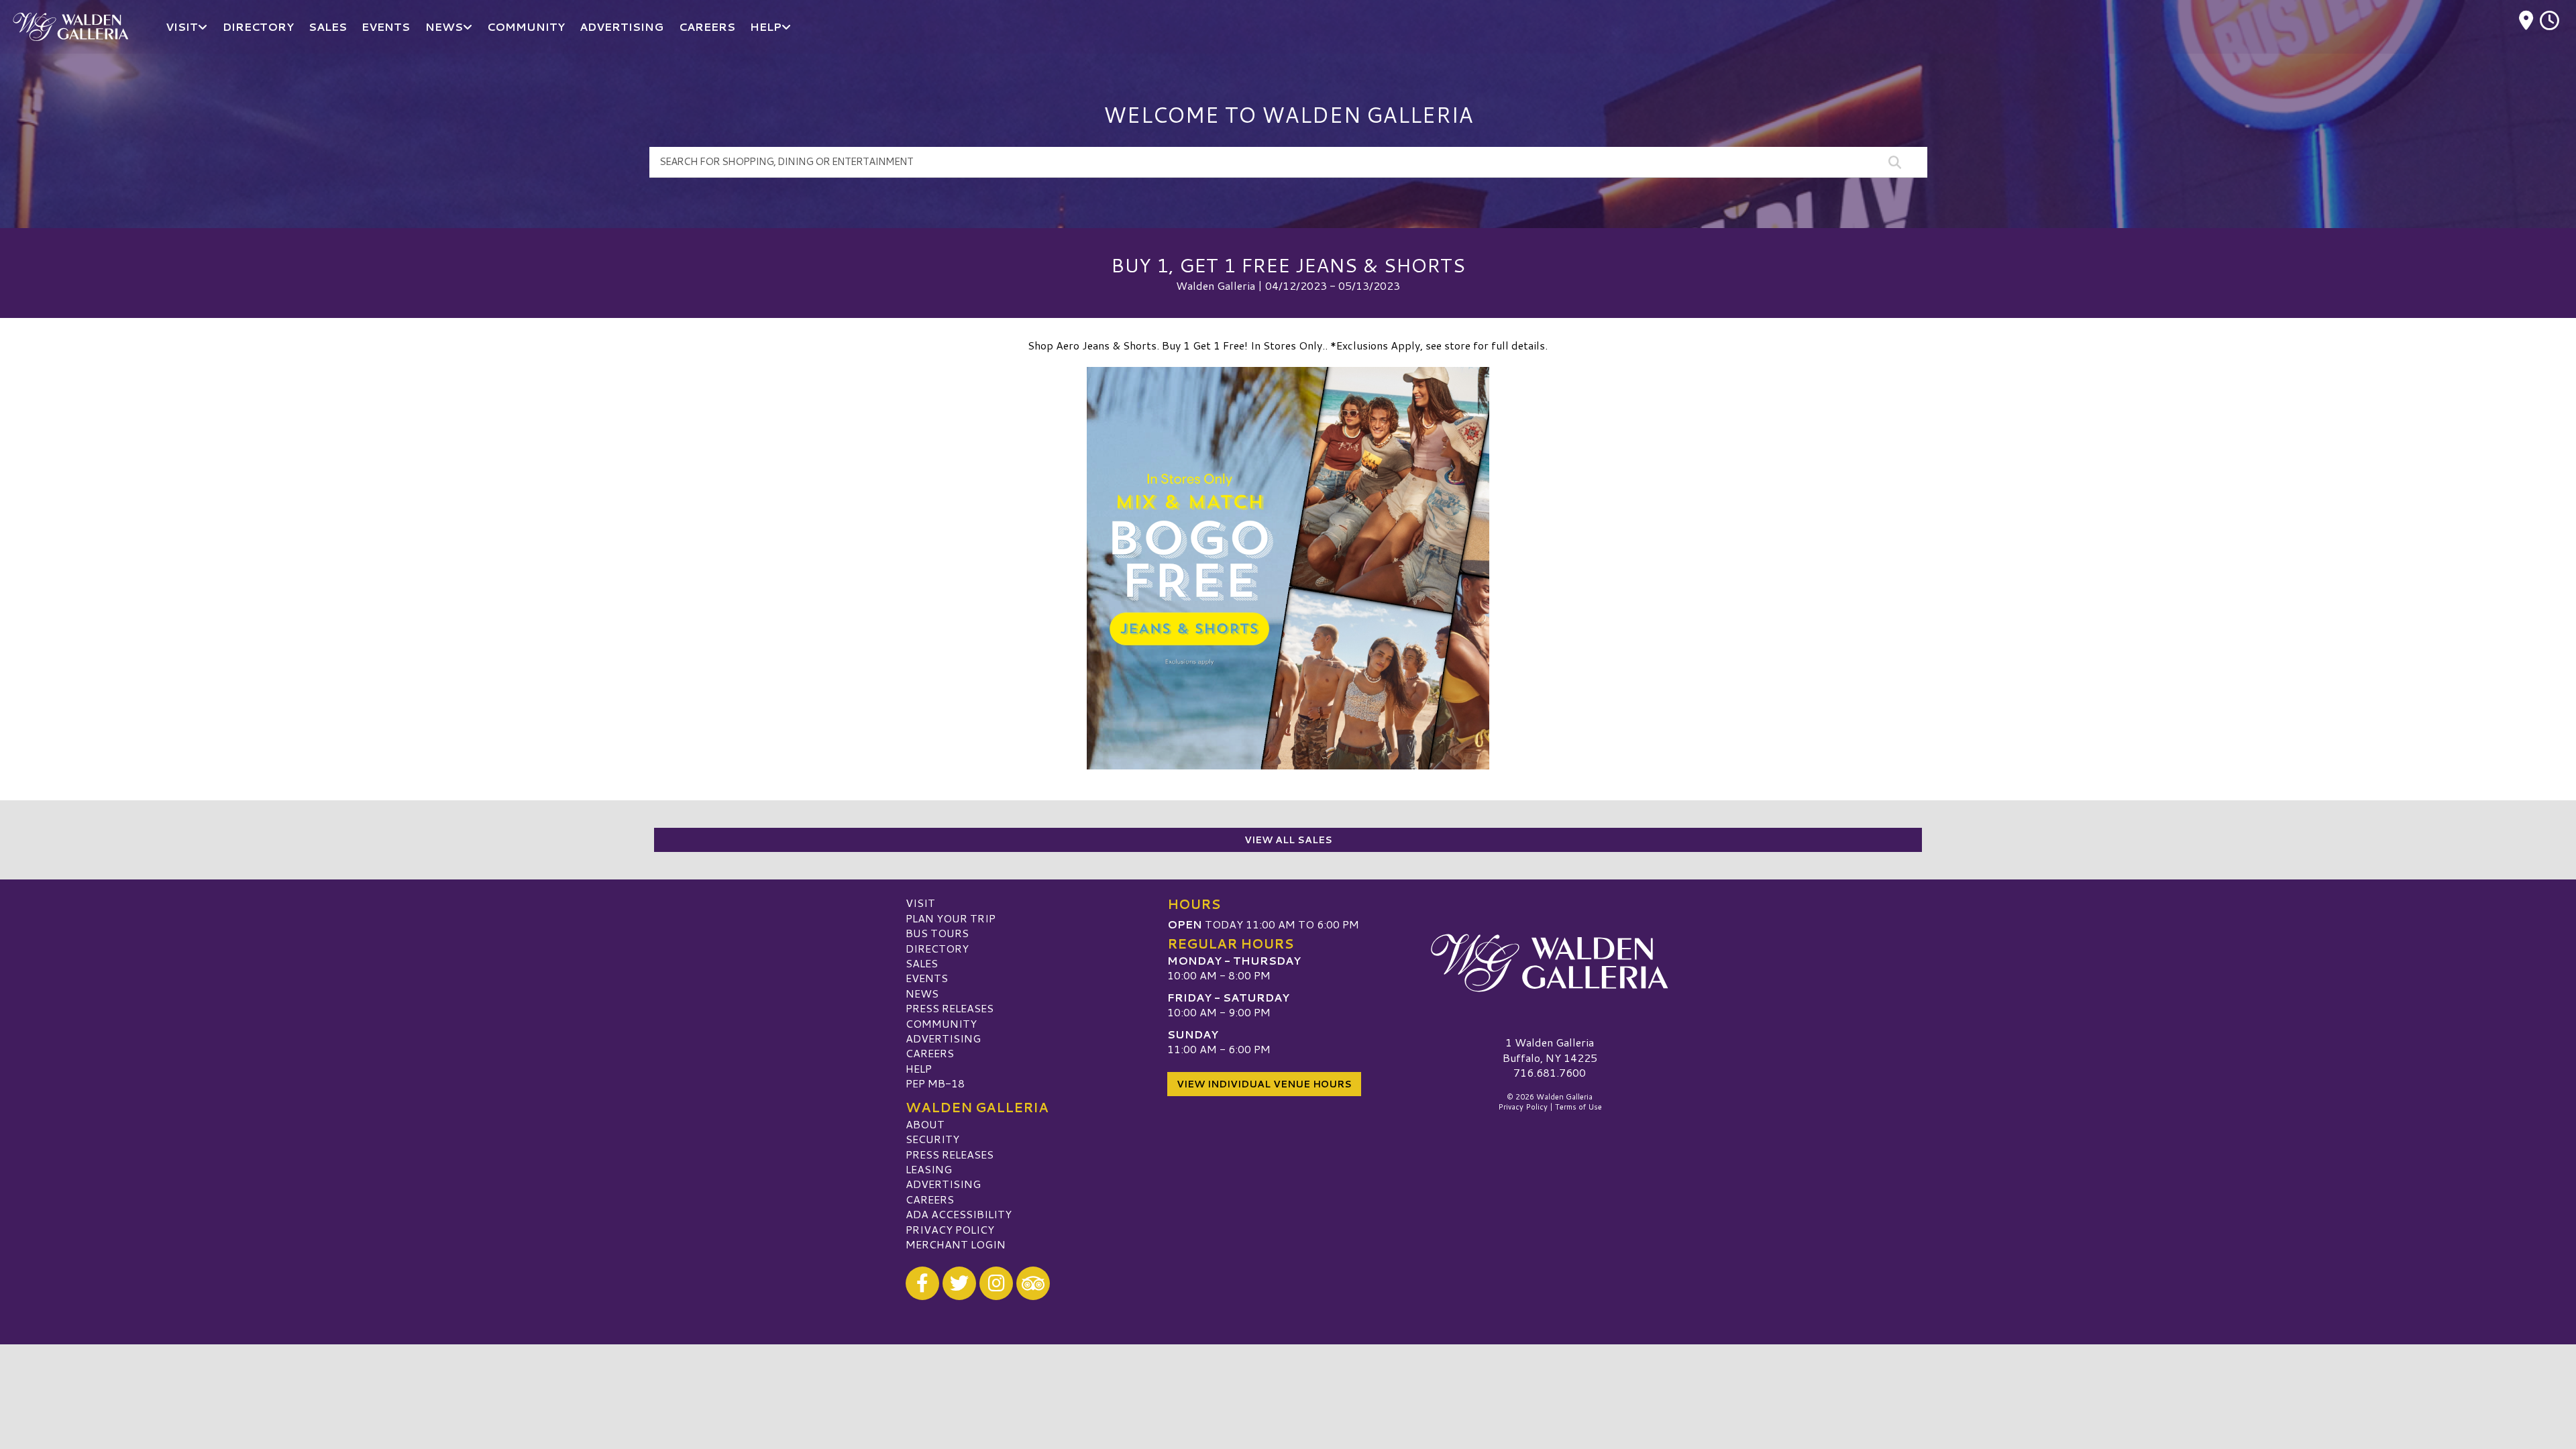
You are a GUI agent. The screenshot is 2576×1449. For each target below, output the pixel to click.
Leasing (929, 1169)
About (925, 1124)
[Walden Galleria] (1550, 963)
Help (919, 1068)
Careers (930, 1053)
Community (941, 1023)
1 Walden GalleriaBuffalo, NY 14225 (1550, 1050)
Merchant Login (956, 1244)
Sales (922, 963)
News (922, 993)
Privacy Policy (950, 1229)
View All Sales (1288, 840)
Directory (937, 948)
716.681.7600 (1550, 1073)
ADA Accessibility (959, 1214)
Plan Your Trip (951, 918)
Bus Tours (937, 933)
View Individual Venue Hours (1264, 1084)
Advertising (943, 1038)
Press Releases (950, 1008)
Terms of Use (1578, 1107)
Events (927, 978)
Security (932, 1139)
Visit (920, 903)
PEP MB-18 (935, 1083)
